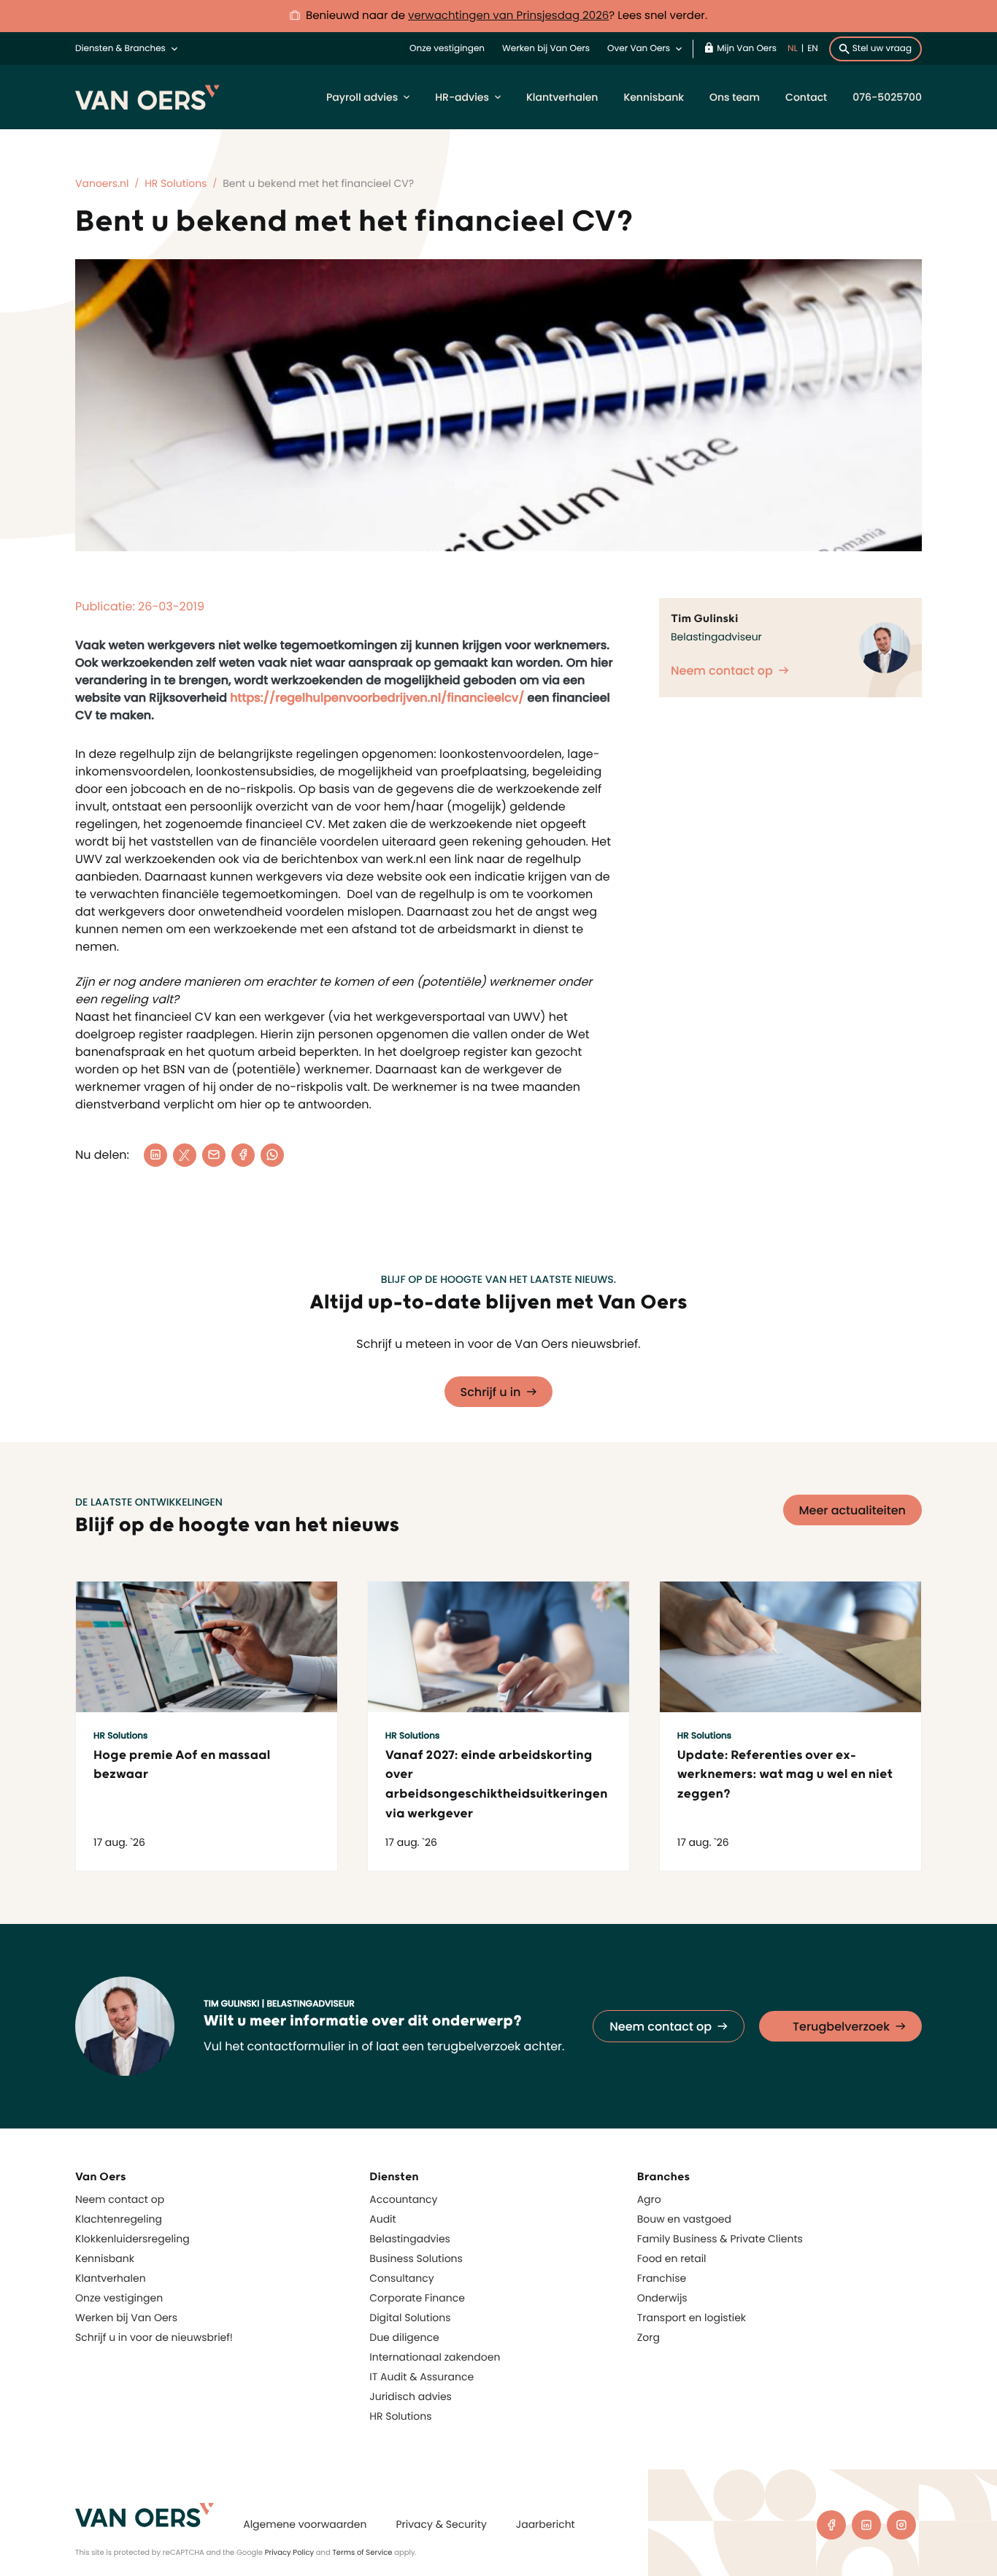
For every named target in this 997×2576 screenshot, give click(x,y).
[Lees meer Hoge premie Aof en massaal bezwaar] (207, 1647)
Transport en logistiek (692, 2318)
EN (813, 49)
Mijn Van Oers (747, 49)
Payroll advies (362, 97)
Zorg (648, 2337)
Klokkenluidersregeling (132, 2239)
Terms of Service (362, 2552)
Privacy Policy (290, 2552)
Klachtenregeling (119, 2219)
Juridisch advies (411, 2396)
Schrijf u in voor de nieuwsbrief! (154, 2337)
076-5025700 (887, 97)
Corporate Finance (417, 2298)
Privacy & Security (441, 2524)
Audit (382, 2219)
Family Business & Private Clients (720, 2239)
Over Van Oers (639, 49)
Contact (806, 97)
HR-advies (462, 97)
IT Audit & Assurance (421, 2377)
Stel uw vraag (882, 49)
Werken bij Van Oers (546, 49)
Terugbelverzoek (841, 2027)
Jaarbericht (546, 2524)
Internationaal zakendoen (435, 2357)
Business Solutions (416, 2258)
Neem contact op (722, 671)
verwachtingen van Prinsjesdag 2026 (508, 16)
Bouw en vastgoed (684, 2219)
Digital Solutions (410, 2318)
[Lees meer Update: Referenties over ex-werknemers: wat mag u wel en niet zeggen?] (790, 1647)
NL (793, 49)
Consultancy (401, 2278)
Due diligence (404, 2337)
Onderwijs (662, 2298)
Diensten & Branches (120, 49)
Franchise (662, 2278)
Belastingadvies (410, 2239)
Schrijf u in (491, 1392)
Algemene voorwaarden (305, 2524)
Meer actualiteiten (853, 1510)
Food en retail (672, 2258)
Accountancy (403, 2199)
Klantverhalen (562, 97)
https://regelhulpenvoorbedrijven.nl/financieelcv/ (377, 698)
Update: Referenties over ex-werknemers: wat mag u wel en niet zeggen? (785, 1775)
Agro (649, 2199)
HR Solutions (400, 2416)
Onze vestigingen (447, 49)
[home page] (145, 2515)
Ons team (735, 97)
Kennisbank (654, 97)
